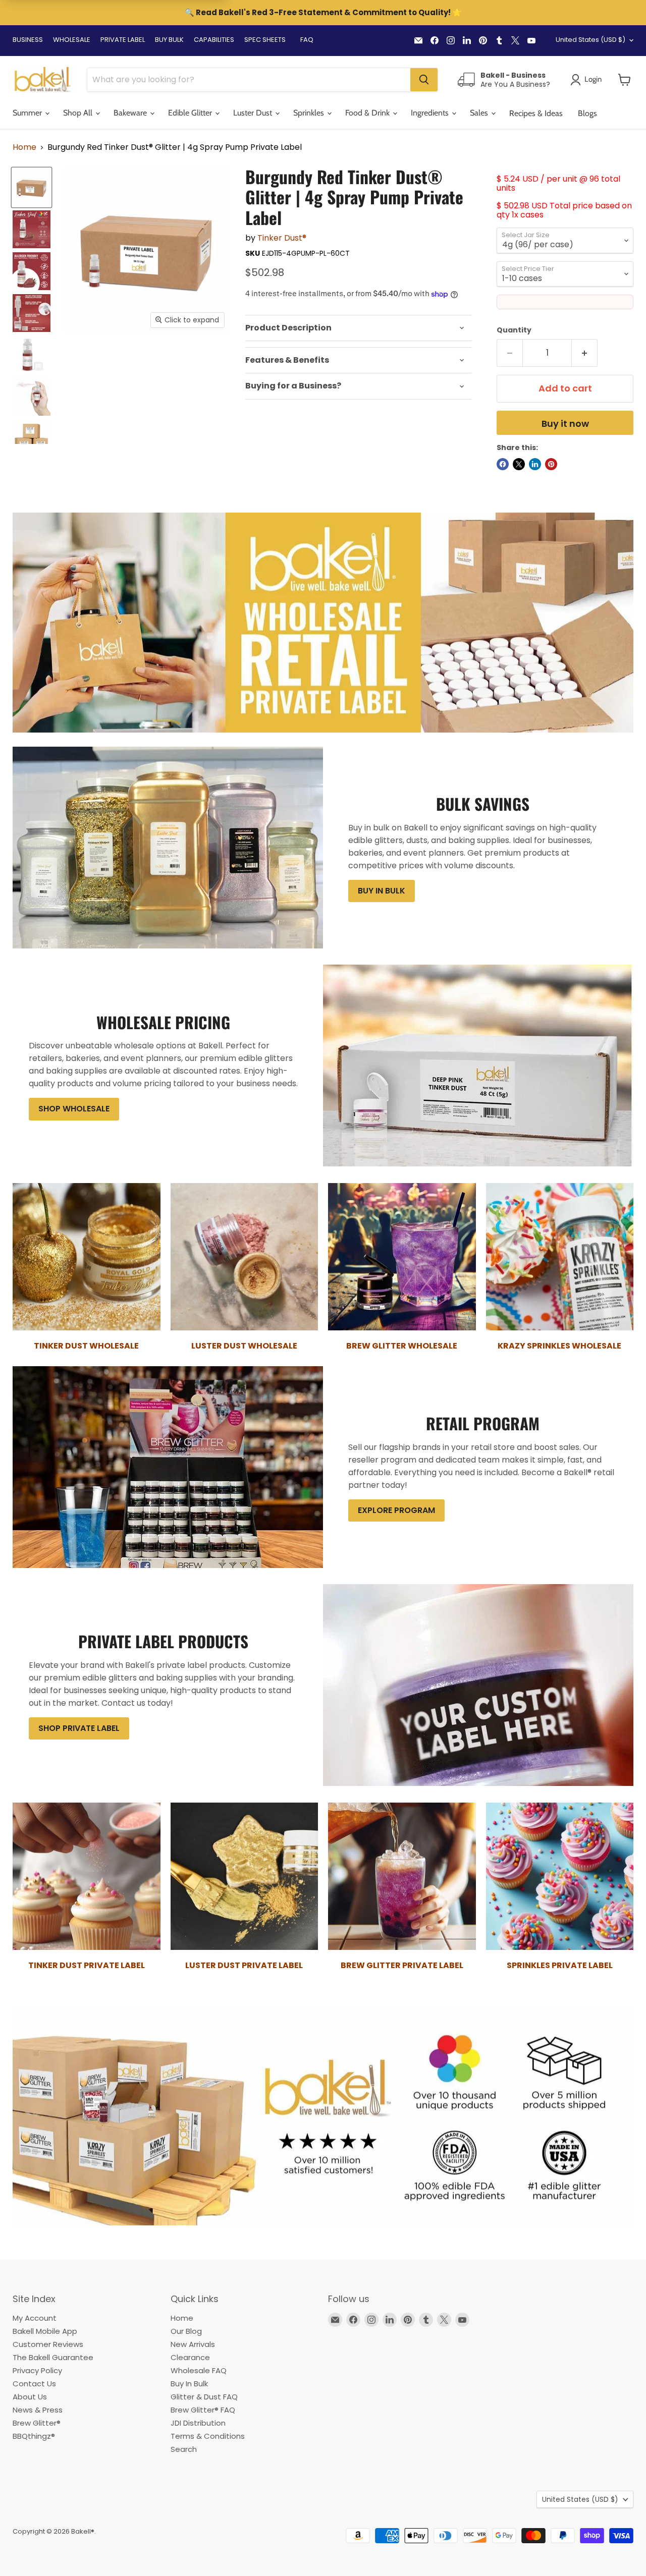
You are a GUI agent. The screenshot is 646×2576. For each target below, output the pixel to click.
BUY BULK (169, 40)
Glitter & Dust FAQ (204, 2397)
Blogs (587, 113)
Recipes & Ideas (536, 113)
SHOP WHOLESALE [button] (74, 1109)
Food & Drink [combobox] (368, 113)
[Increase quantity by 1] (585, 353)
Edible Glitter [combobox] (191, 113)
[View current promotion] (323, 14)
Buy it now (565, 424)
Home (24, 147)
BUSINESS (28, 40)
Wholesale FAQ (199, 2370)
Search (184, 2449)
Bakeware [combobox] (131, 113)
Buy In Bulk (189, 2384)
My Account (35, 2318)
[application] (359, 328)
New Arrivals (193, 2344)
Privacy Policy (37, 2370)
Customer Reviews (48, 2344)
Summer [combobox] (28, 113)
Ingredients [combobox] (431, 113)
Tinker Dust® (282, 238)
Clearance (190, 2357)
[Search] (424, 80)
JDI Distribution (198, 2423)
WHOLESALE (72, 40)
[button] (625, 80)
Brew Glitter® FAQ (203, 2410)
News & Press (38, 2410)
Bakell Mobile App (45, 2331)
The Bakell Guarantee (53, 2357)
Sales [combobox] (480, 113)
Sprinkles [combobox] (310, 113)
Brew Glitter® (37, 2423)
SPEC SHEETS (265, 40)
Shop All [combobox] (79, 113)
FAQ (307, 40)
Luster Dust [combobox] (254, 113)
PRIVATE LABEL (123, 40)
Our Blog (186, 2331)
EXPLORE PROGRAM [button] (396, 1510)
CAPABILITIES (214, 40)
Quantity (514, 330)
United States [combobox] (590, 40)
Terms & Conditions (208, 2436)
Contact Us (34, 2384)
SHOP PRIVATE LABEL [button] (79, 1728)
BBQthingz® (34, 2436)
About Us (30, 2397)
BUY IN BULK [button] (382, 891)
